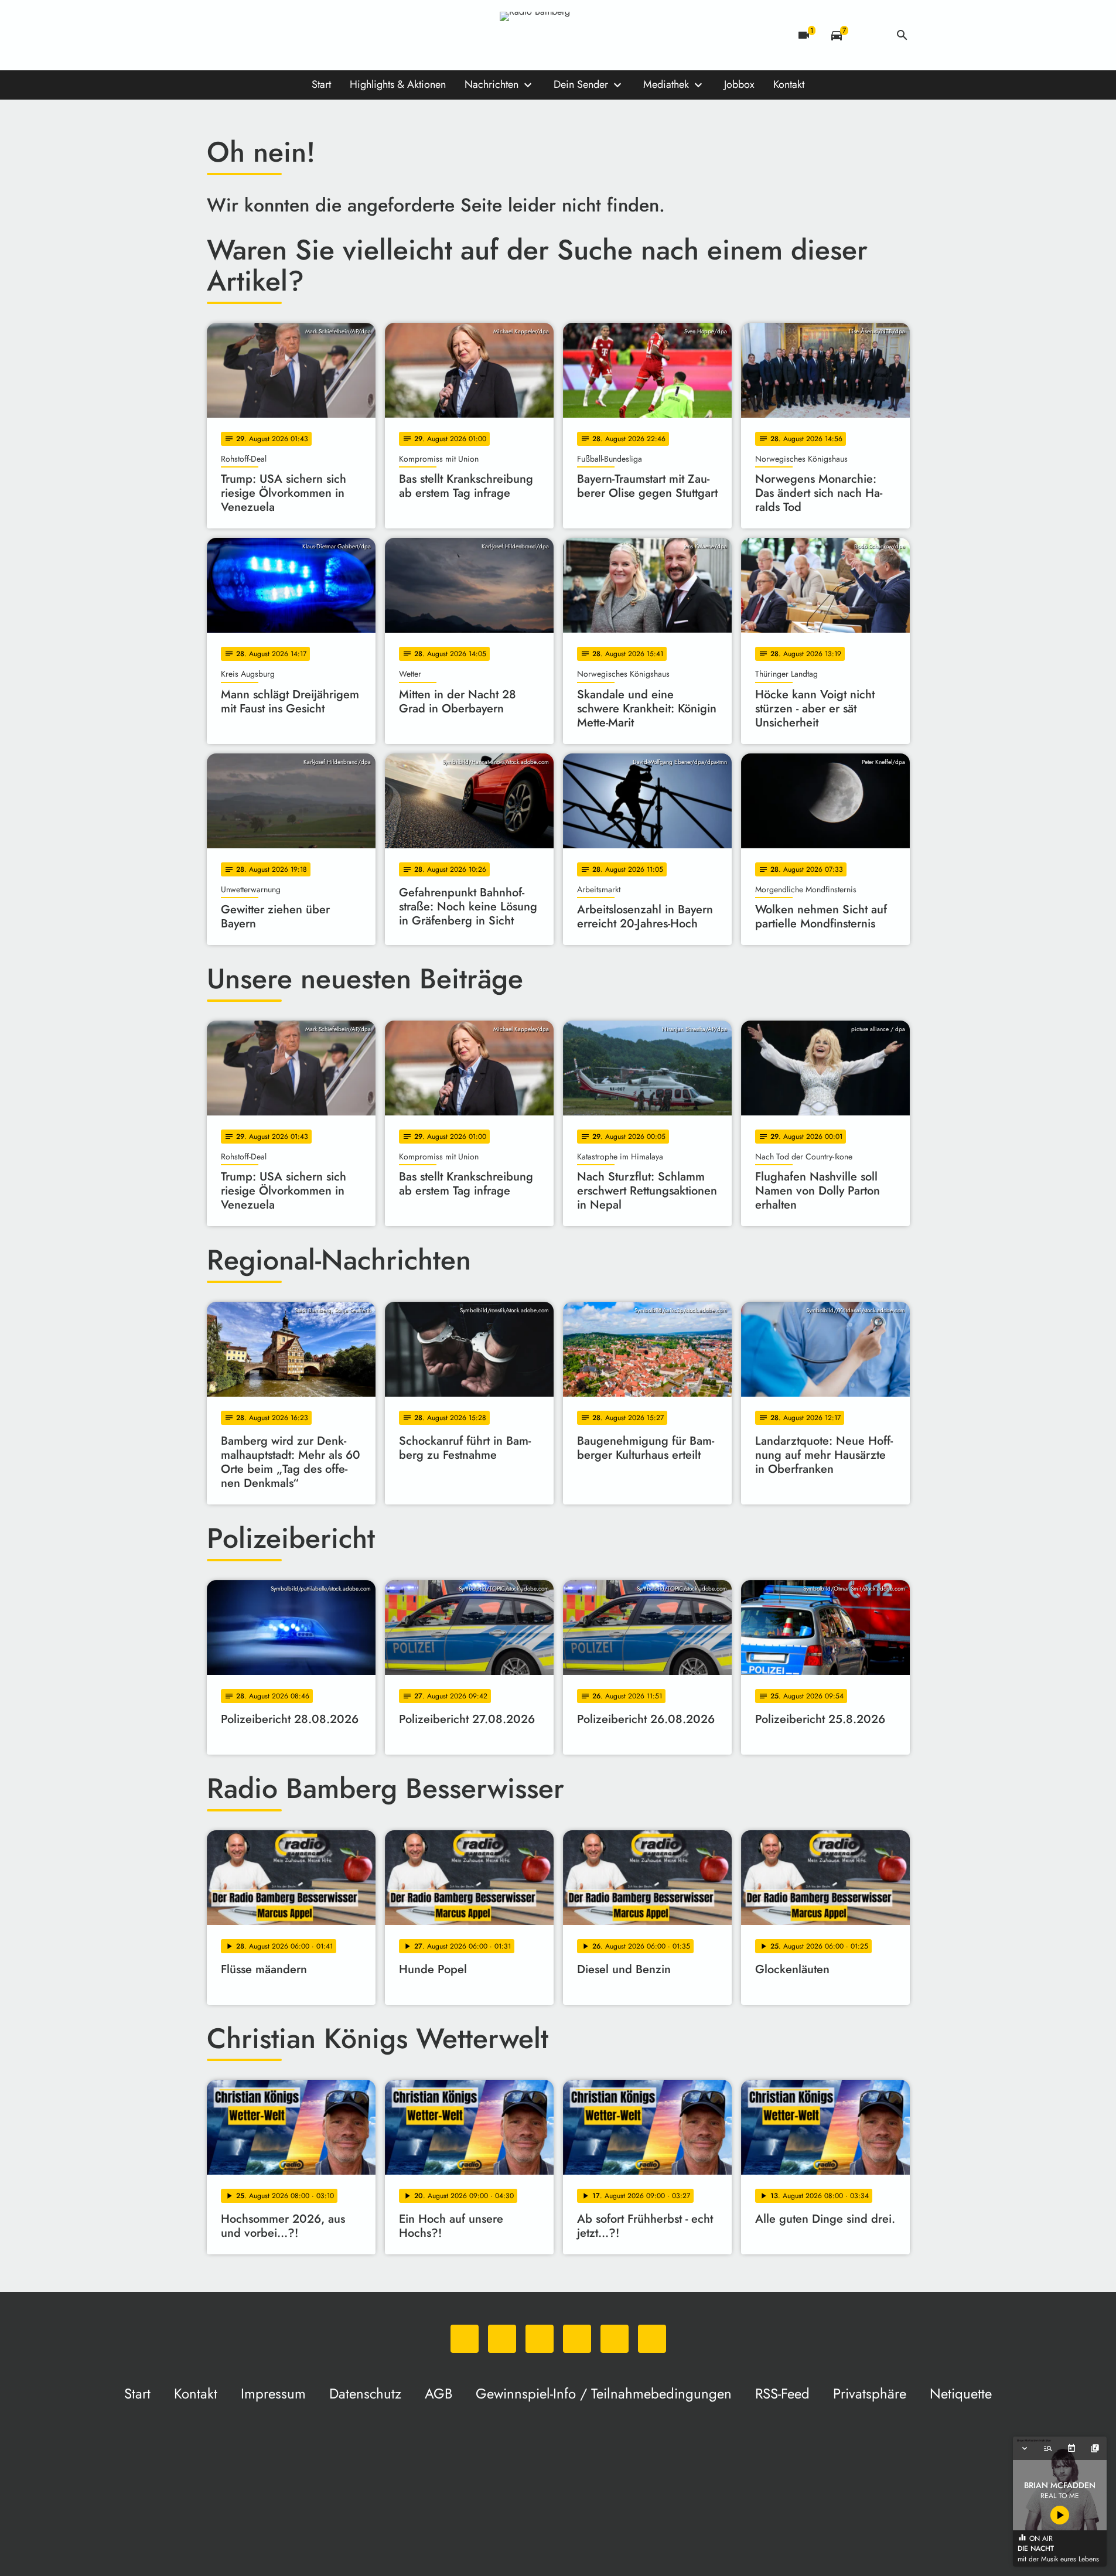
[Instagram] (265, 35)
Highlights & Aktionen (398, 84)
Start (321, 84)
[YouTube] (289, 35)
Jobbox (739, 84)
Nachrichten (492, 84)
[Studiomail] (312, 35)
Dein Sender (581, 84)
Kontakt (789, 84)
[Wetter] (869, 35)
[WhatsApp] (219, 35)
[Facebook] (242, 35)
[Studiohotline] (336, 35)
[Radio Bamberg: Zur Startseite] (558, 35)
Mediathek (666, 84)
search (902, 35)
